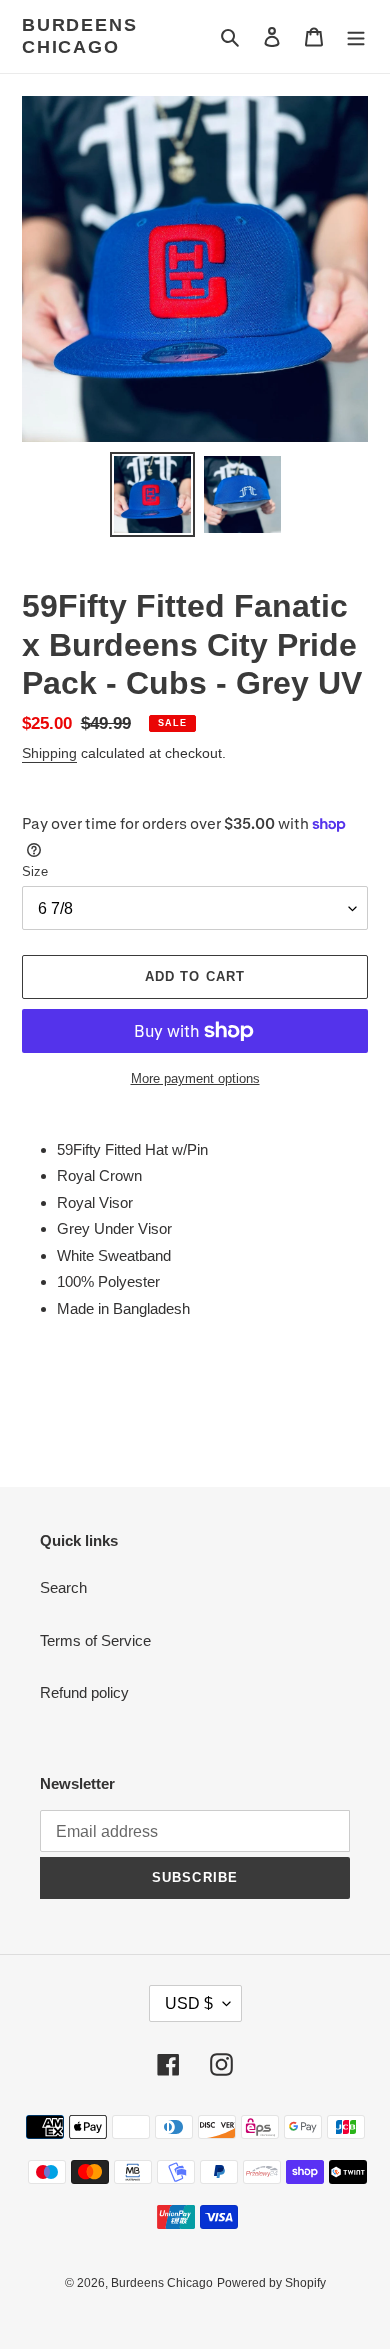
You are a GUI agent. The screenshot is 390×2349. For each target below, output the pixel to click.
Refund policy (84, 1692)
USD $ (189, 2003)
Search (63, 1587)
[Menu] (356, 36)
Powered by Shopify (271, 2283)
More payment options (195, 1078)
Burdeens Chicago (79, 36)
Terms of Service (95, 1640)
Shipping (49, 753)
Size (35, 871)
